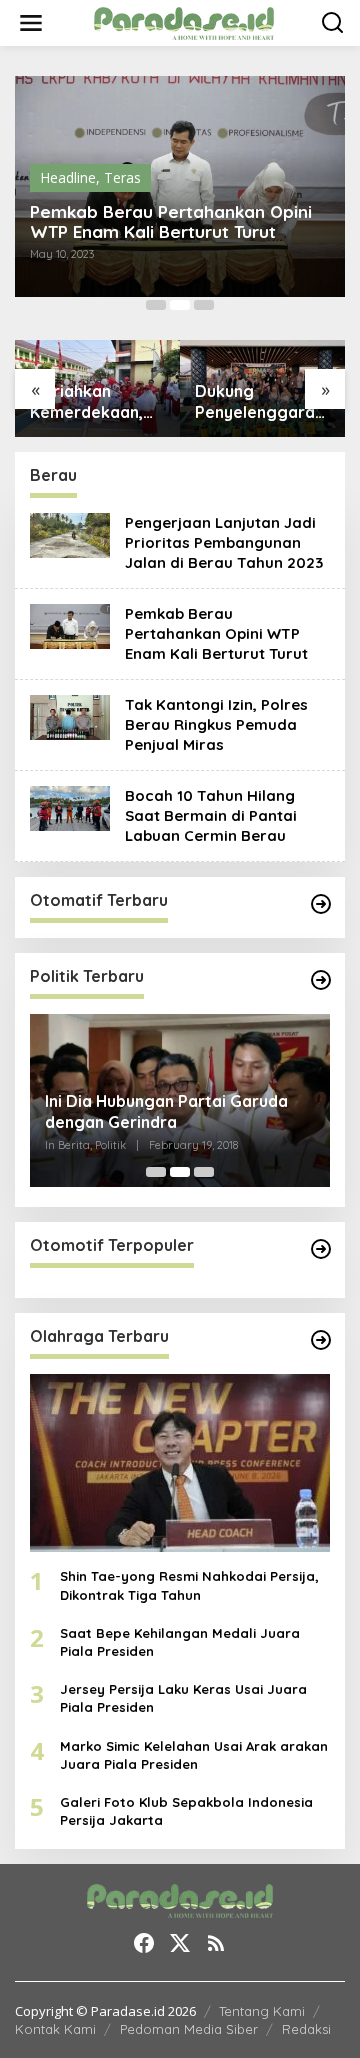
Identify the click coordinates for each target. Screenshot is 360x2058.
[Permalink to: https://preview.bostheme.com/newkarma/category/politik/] (321, 980)
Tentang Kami (262, 2011)
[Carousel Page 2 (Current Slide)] (180, 305)
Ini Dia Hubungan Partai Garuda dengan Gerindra (166, 1111)
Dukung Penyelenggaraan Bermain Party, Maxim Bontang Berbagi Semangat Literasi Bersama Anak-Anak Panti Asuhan (261, 402)
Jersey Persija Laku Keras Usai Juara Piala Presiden (183, 1698)
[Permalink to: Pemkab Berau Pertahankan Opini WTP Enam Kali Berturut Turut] (70, 625)
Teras (122, 177)
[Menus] (31, 23)
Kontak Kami (55, 2029)
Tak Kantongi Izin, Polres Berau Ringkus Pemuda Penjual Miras (216, 724)
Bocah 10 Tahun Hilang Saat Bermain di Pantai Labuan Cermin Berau (211, 815)
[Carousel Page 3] (204, 305)
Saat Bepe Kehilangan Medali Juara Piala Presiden (180, 1642)
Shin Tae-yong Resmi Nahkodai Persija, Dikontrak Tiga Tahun (189, 1585)
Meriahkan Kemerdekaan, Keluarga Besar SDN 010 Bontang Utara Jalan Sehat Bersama (90, 402)
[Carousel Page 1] (156, 305)
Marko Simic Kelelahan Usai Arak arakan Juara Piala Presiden (194, 1755)
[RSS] (216, 1943)
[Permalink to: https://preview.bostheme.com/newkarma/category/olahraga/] (321, 1340)
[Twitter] (180, 1943)
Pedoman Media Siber (189, 2029)
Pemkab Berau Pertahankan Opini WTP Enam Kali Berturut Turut (171, 222)
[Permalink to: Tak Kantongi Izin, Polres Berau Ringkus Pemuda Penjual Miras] (70, 716)
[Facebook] (144, 1943)
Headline (68, 177)
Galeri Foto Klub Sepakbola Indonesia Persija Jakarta (186, 1811)
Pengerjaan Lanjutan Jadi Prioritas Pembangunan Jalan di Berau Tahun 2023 (224, 542)
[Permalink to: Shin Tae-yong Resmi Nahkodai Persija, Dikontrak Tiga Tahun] (180, 1463)
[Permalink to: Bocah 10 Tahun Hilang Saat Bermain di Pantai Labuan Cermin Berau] (70, 807)
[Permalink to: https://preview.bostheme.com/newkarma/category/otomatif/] (321, 904)
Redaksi (306, 2029)
